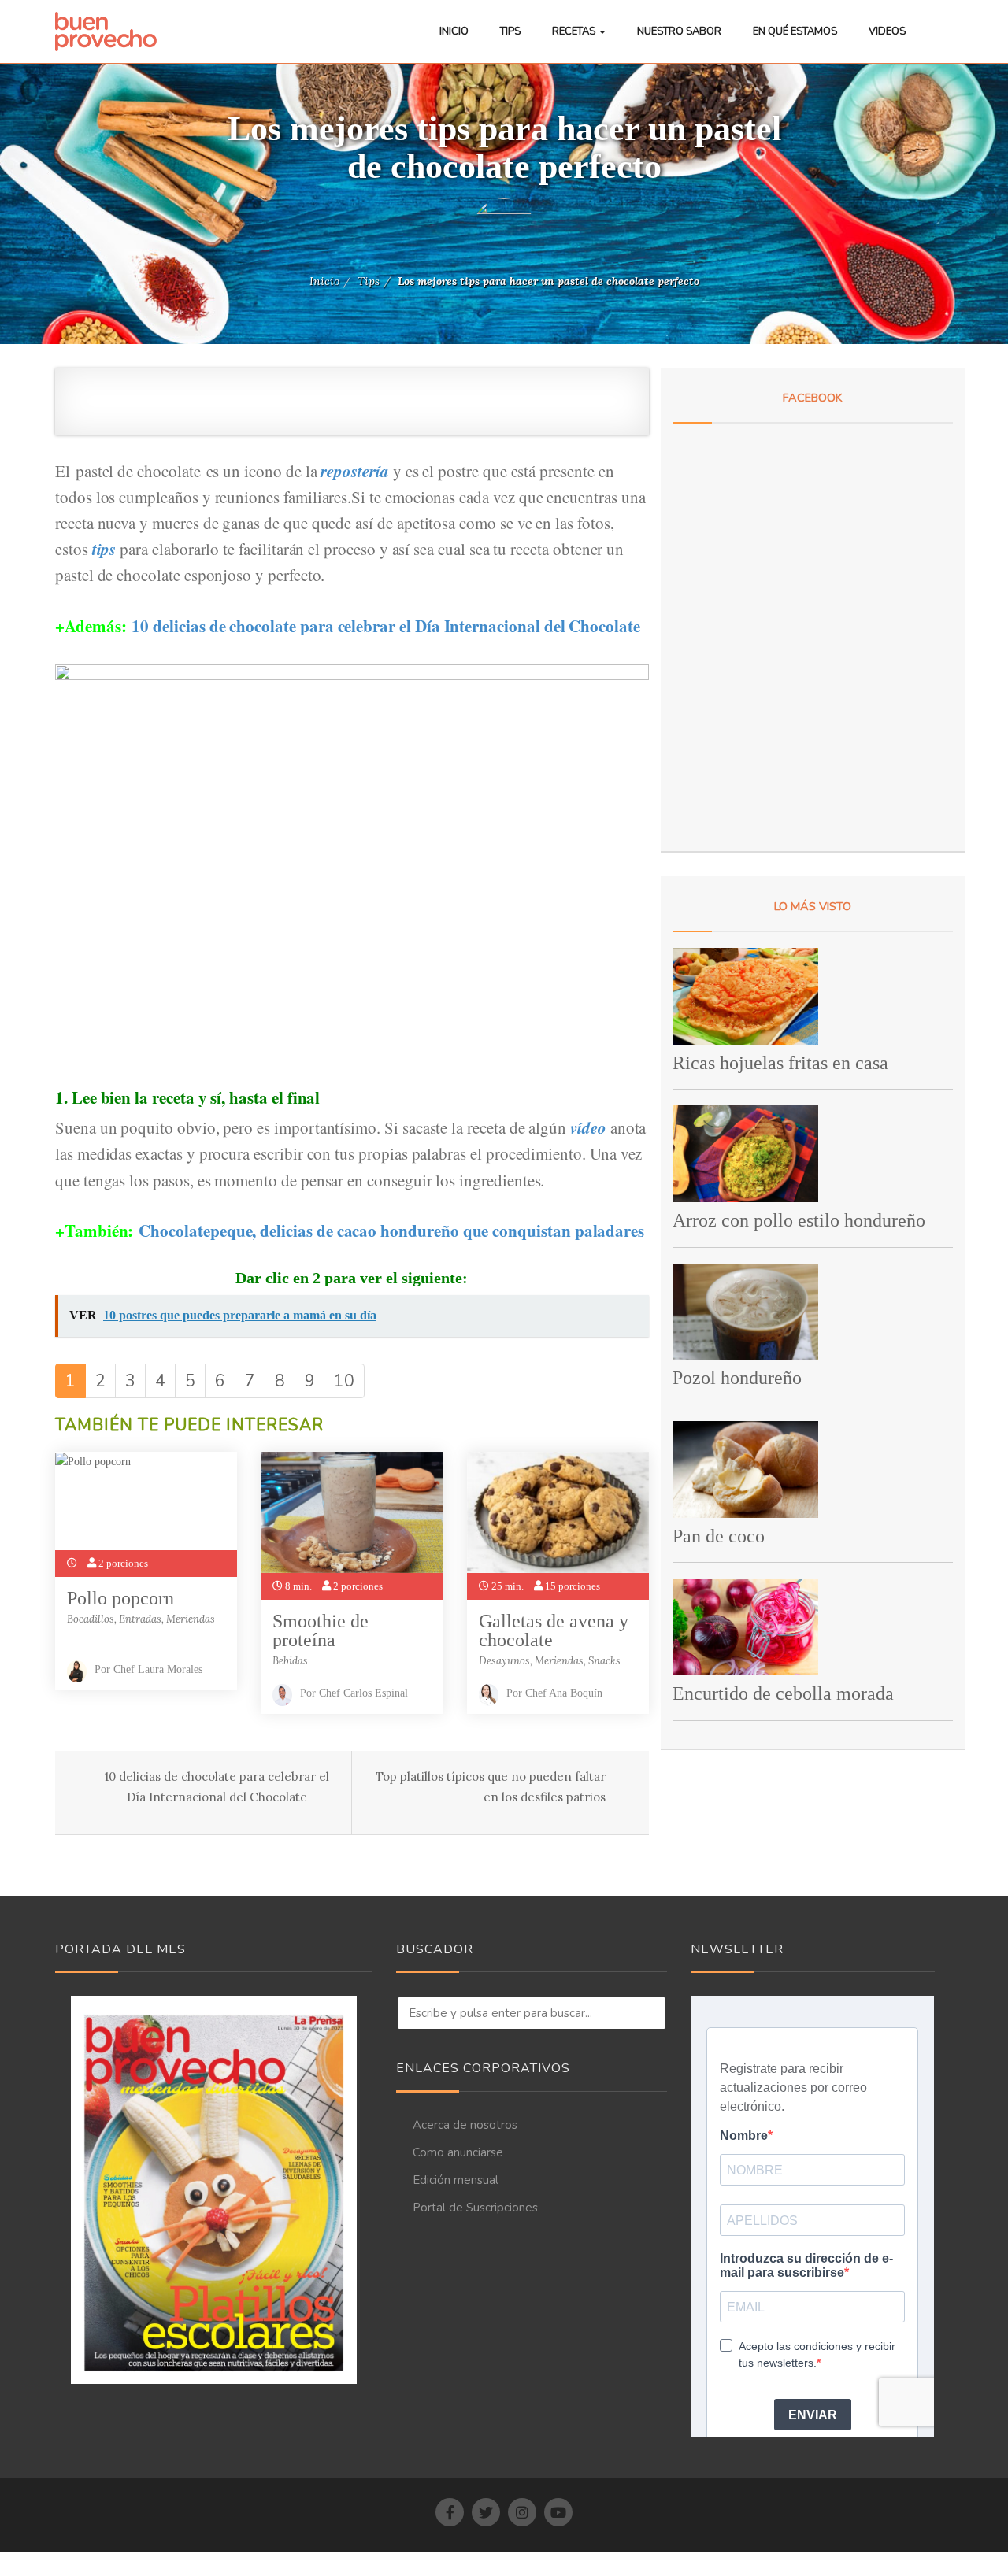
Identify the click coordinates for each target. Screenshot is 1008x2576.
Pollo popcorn (120, 1598)
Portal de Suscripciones (475, 2208)
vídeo (588, 1127)
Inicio (454, 31)
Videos (887, 31)
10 (344, 1381)
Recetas (575, 31)
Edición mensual (456, 2180)
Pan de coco (719, 1536)
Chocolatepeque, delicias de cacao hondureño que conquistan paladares (391, 1231)
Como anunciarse (458, 2152)
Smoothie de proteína (321, 1630)
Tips (510, 31)
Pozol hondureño (737, 1378)
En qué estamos (795, 31)
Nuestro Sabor (679, 31)
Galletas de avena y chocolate (554, 1630)
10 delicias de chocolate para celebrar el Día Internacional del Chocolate (385, 626)
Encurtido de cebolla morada (783, 1693)
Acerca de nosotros (465, 2125)
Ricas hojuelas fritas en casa (780, 1063)
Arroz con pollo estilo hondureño (799, 1220)
